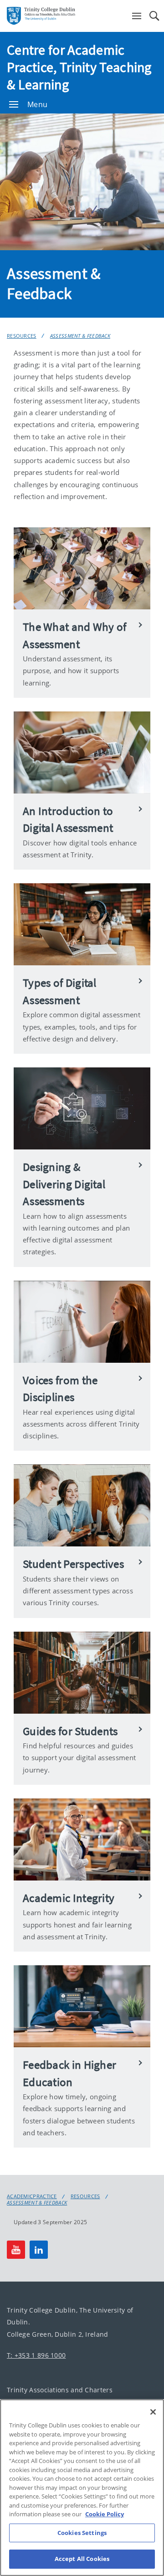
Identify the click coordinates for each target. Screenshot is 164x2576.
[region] (82, 2488)
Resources (22, 336)
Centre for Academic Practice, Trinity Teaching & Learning (79, 67)
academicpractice (32, 2196)
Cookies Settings (82, 2533)
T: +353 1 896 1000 (36, 2355)
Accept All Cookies (82, 2559)
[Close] (153, 2412)
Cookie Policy (105, 2514)
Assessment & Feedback (80, 336)
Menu (37, 104)
